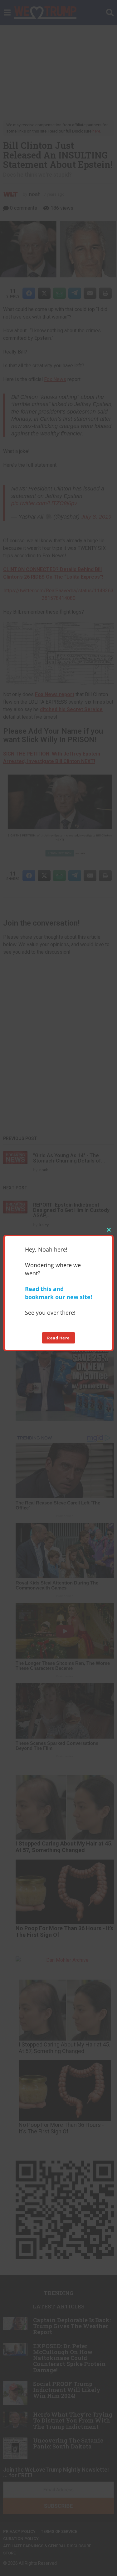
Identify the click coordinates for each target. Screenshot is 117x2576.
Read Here (58, 1338)
